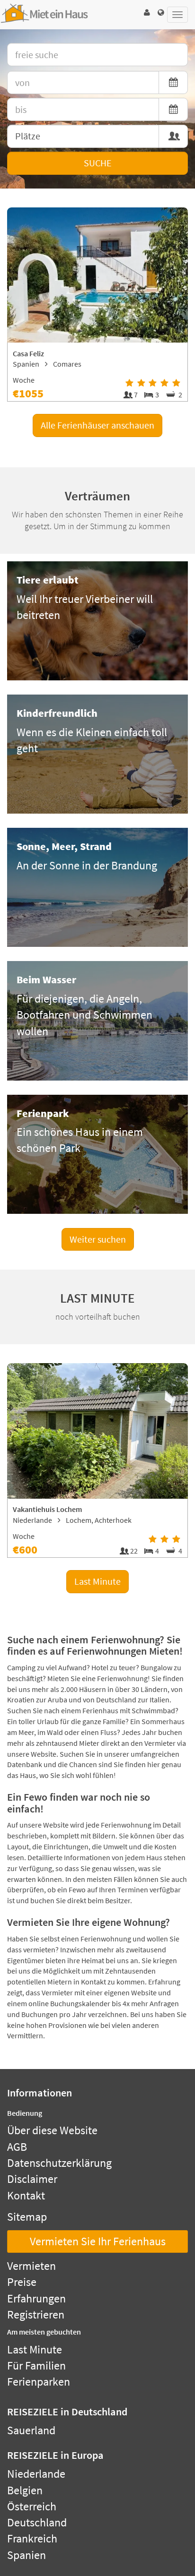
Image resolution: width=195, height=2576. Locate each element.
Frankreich (32, 2538)
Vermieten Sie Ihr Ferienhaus (98, 2241)
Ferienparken (39, 2382)
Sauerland (31, 2430)
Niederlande (36, 2474)
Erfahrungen (36, 2298)
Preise (22, 2282)
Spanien (27, 2555)
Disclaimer (32, 2179)
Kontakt (26, 2195)
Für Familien (36, 2366)
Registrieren (36, 2314)
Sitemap (27, 2217)
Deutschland (37, 2522)
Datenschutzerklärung (59, 2163)
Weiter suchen (98, 1239)
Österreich (32, 2506)
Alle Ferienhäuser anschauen (97, 425)
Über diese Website (52, 2130)
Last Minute (97, 1581)
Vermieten (31, 2266)
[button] (147, 13)
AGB (17, 2147)
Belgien (25, 2490)
